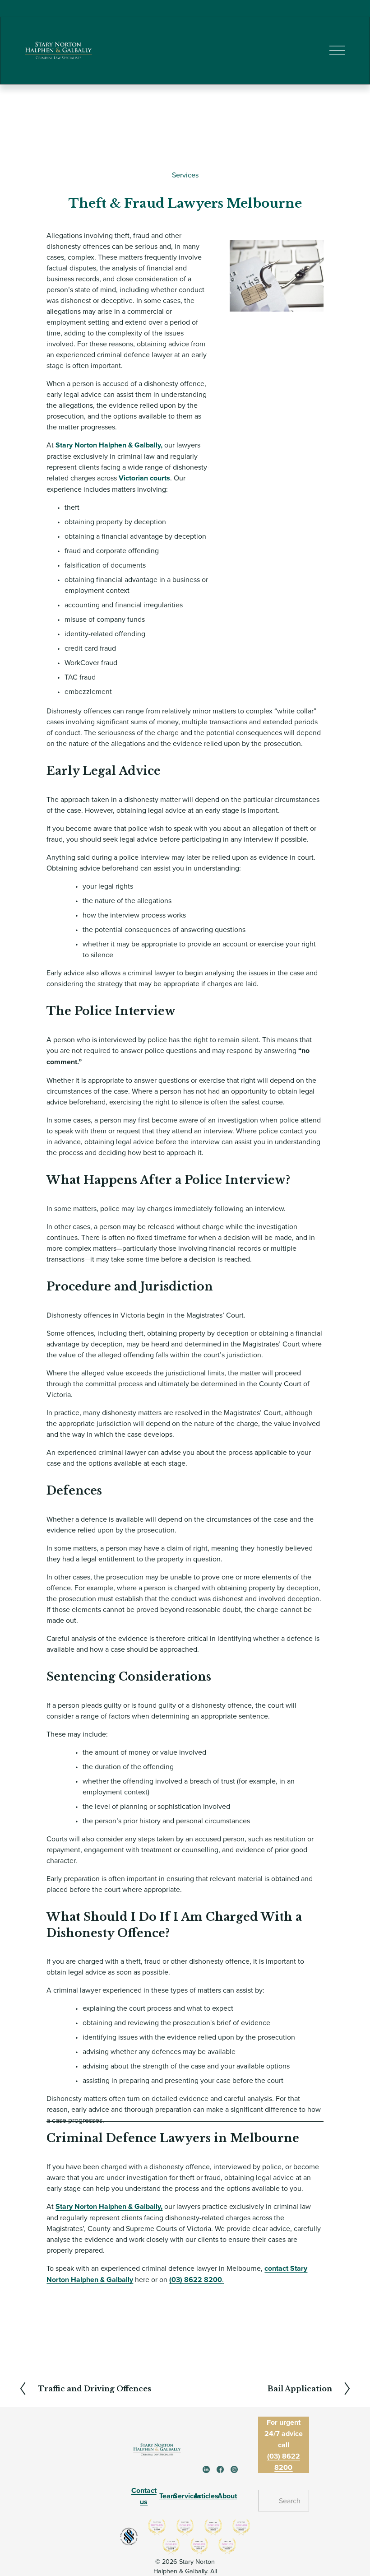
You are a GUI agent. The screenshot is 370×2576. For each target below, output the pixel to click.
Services (185, 175)
